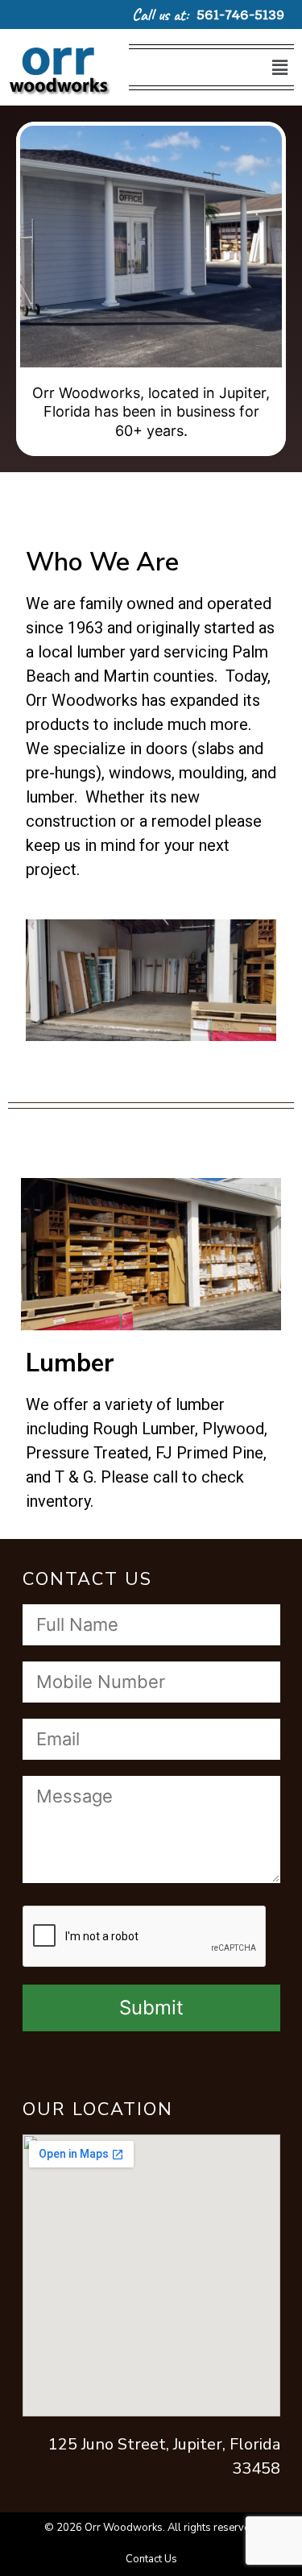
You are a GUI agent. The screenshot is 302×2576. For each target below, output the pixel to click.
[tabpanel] (151, 289)
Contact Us (151, 2559)
